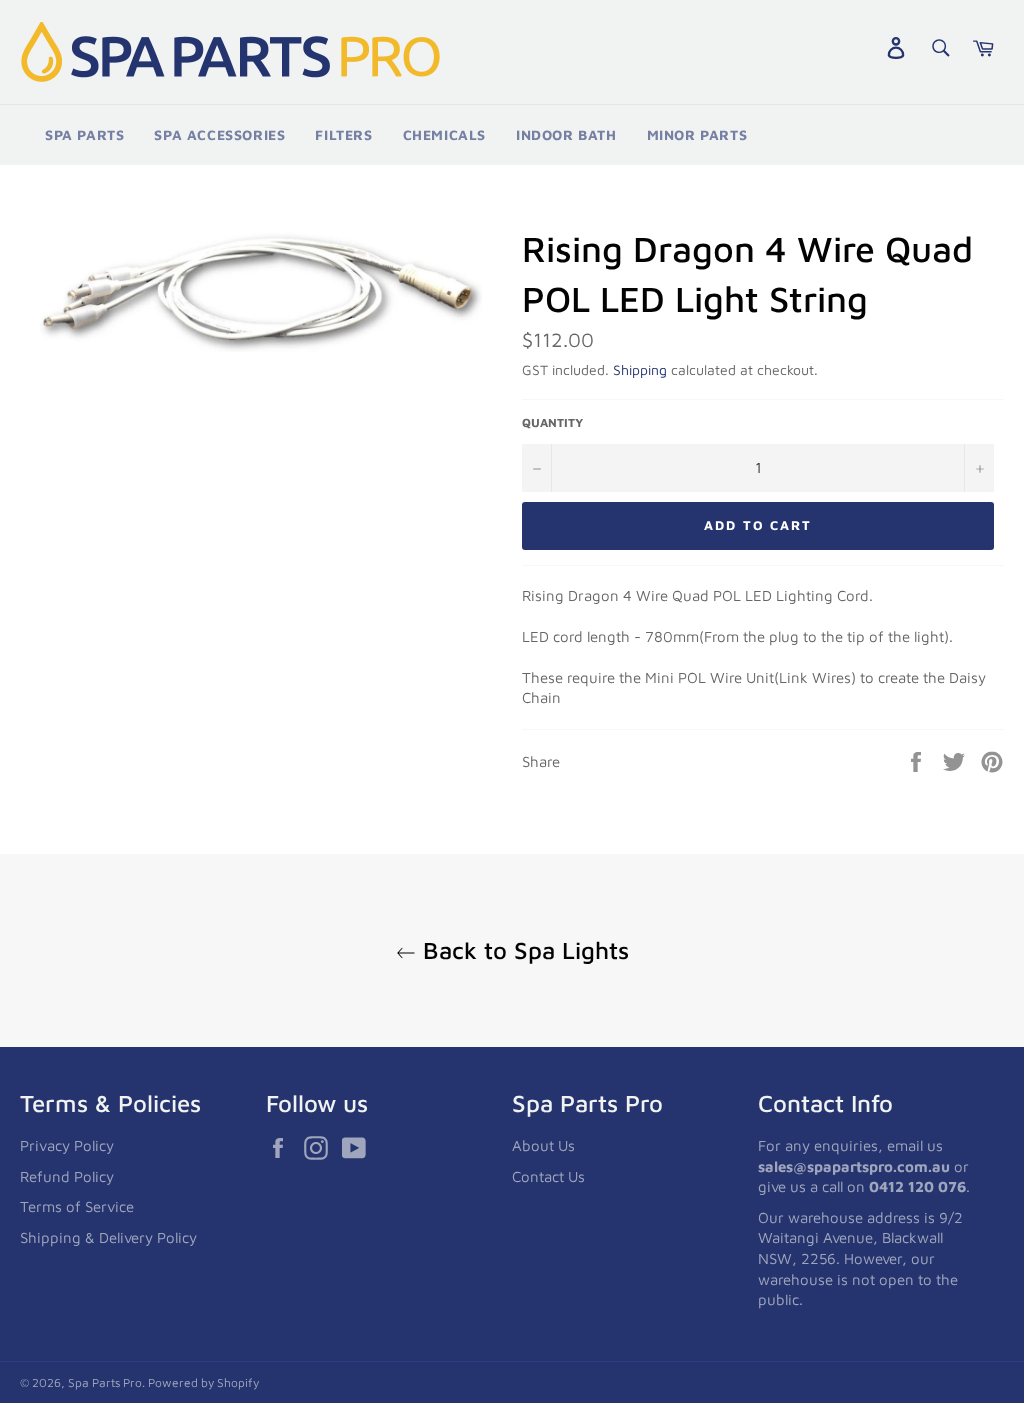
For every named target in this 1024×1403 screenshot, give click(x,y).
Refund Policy (67, 1176)
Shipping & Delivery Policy (108, 1237)
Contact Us (548, 1176)
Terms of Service (77, 1206)
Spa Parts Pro (105, 1382)
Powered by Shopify (203, 1382)
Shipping (640, 369)
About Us (543, 1145)
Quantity (552, 422)
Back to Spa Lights (522, 950)
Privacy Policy (67, 1145)
